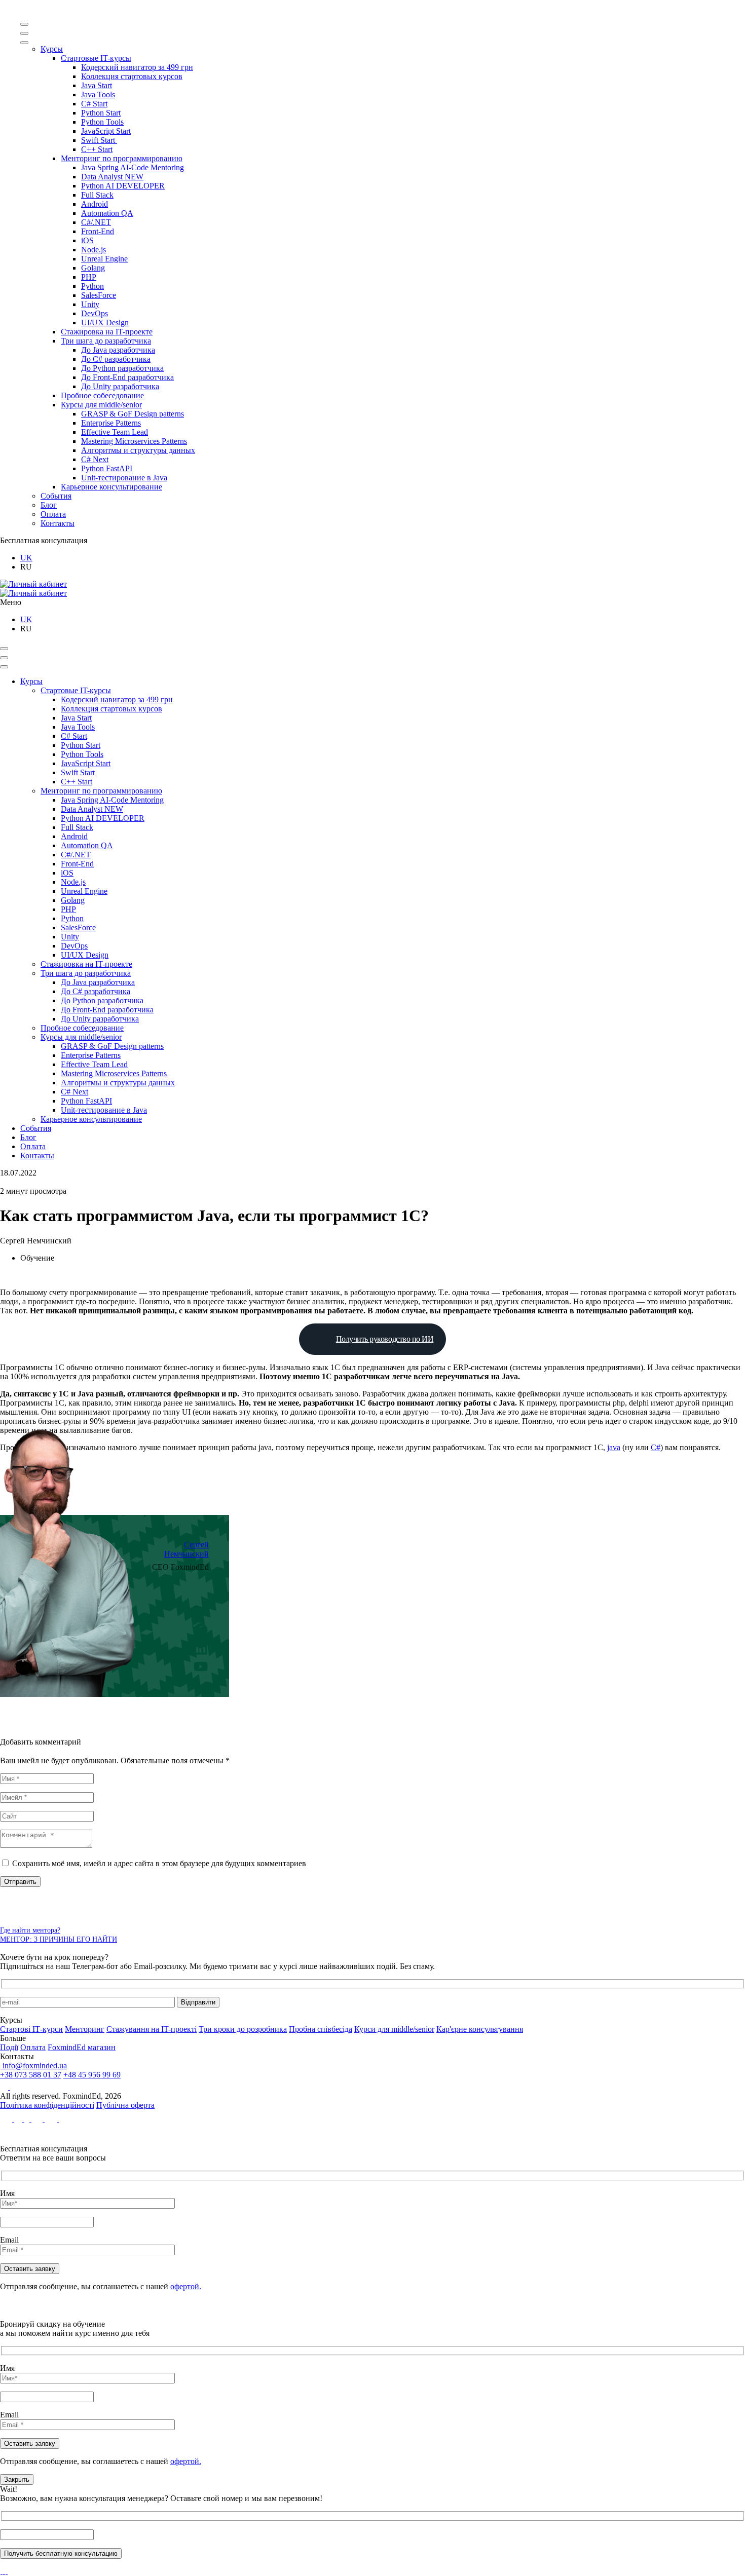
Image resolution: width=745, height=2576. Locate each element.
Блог (49, 505)
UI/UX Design (105, 323)
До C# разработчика (116, 359)
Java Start (97, 85)
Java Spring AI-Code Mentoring (133, 167)
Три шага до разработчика (106, 341)
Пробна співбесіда (321, 2029)
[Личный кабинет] (33, 584)
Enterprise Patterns (111, 423)
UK (26, 558)
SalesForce (99, 295)
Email (9, 2240)
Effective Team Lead (115, 432)
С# (656, 1447)
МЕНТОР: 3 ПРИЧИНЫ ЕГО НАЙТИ (59, 1939)
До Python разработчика (122, 368)
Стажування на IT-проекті (152, 2029)
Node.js (94, 250)
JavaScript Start (106, 131)
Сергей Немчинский (187, 1549)
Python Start (101, 113)
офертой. (186, 2286)
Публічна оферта (125, 2105)
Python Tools (102, 122)
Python (92, 286)
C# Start (94, 104)
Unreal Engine (104, 259)
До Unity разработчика (120, 386)
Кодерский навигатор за (137, 67)
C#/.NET (96, 222)
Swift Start (99, 140)
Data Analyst (112, 177)
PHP (89, 277)
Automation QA (107, 213)
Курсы (52, 49)
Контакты (58, 523)
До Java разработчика (118, 350)
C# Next (95, 459)
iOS (87, 240)
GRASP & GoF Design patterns (133, 414)
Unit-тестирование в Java (124, 478)
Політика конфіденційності (47, 2105)
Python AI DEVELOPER (123, 186)
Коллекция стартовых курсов (132, 76)
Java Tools (98, 94)
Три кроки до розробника (243, 2029)
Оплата (53, 514)
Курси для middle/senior (394, 2029)
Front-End (98, 231)
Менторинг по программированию (122, 158)
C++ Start (97, 149)
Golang (93, 268)
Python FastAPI (107, 468)
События (56, 496)
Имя (7, 2193)
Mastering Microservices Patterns (134, 441)
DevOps (95, 313)
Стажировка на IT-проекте (107, 332)
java (614, 1447)
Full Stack (97, 195)
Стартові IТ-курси (31, 2029)
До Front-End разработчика (127, 377)
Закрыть (17, 2479)
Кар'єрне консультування (480, 2029)
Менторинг (85, 2029)
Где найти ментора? (30, 1930)
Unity (90, 304)
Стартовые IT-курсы (96, 58)
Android (95, 204)
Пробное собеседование (102, 395)
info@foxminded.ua (34, 2066)
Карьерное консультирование (111, 487)
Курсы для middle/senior (101, 405)
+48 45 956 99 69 (92, 2075)
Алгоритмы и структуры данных (138, 450)
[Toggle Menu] (24, 24)
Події (9, 2047)
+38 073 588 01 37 (31, 2075)
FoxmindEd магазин (82, 2047)
